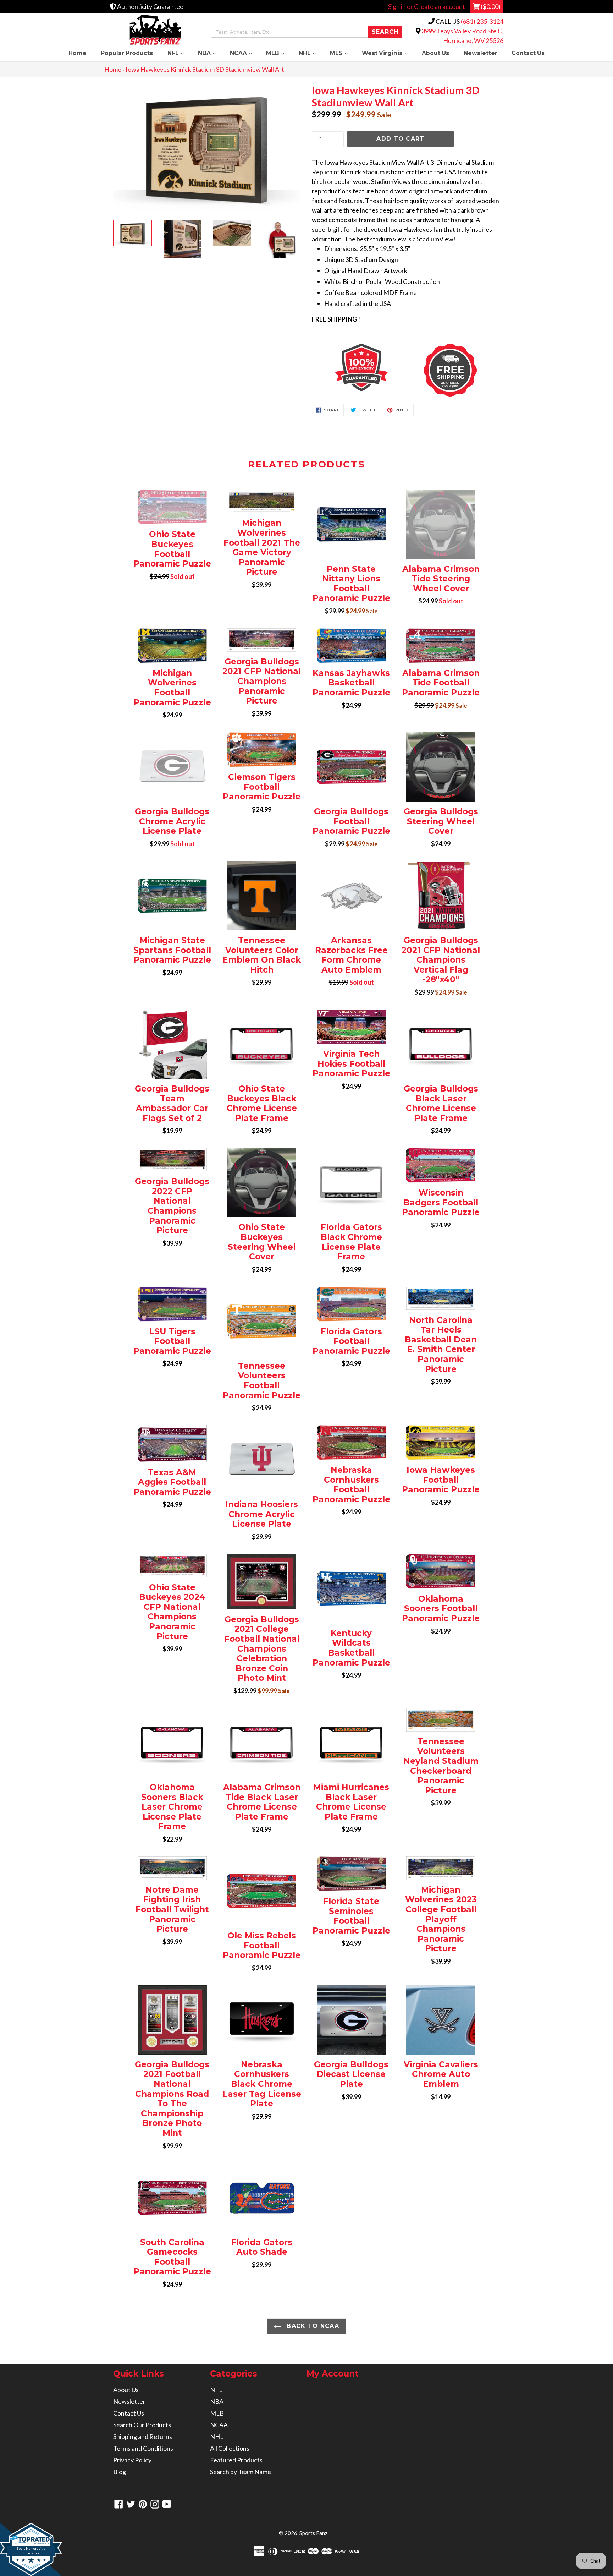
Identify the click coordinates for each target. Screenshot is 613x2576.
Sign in (397, 6)
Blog (120, 2472)
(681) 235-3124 (482, 21)
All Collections (230, 2448)
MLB (279, 53)
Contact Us (528, 53)
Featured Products (236, 2460)
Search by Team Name (241, 2472)
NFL (179, 53)
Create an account (440, 6)
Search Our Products (142, 2425)
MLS (342, 53)
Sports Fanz (313, 2533)
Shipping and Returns (143, 2436)
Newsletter (481, 53)
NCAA (244, 53)
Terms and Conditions (143, 2448)
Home (78, 53)
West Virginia (388, 53)
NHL (311, 53)
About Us (435, 53)
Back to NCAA (312, 2326)
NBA (210, 53)
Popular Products (127, 53)
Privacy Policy (132, 2460)
